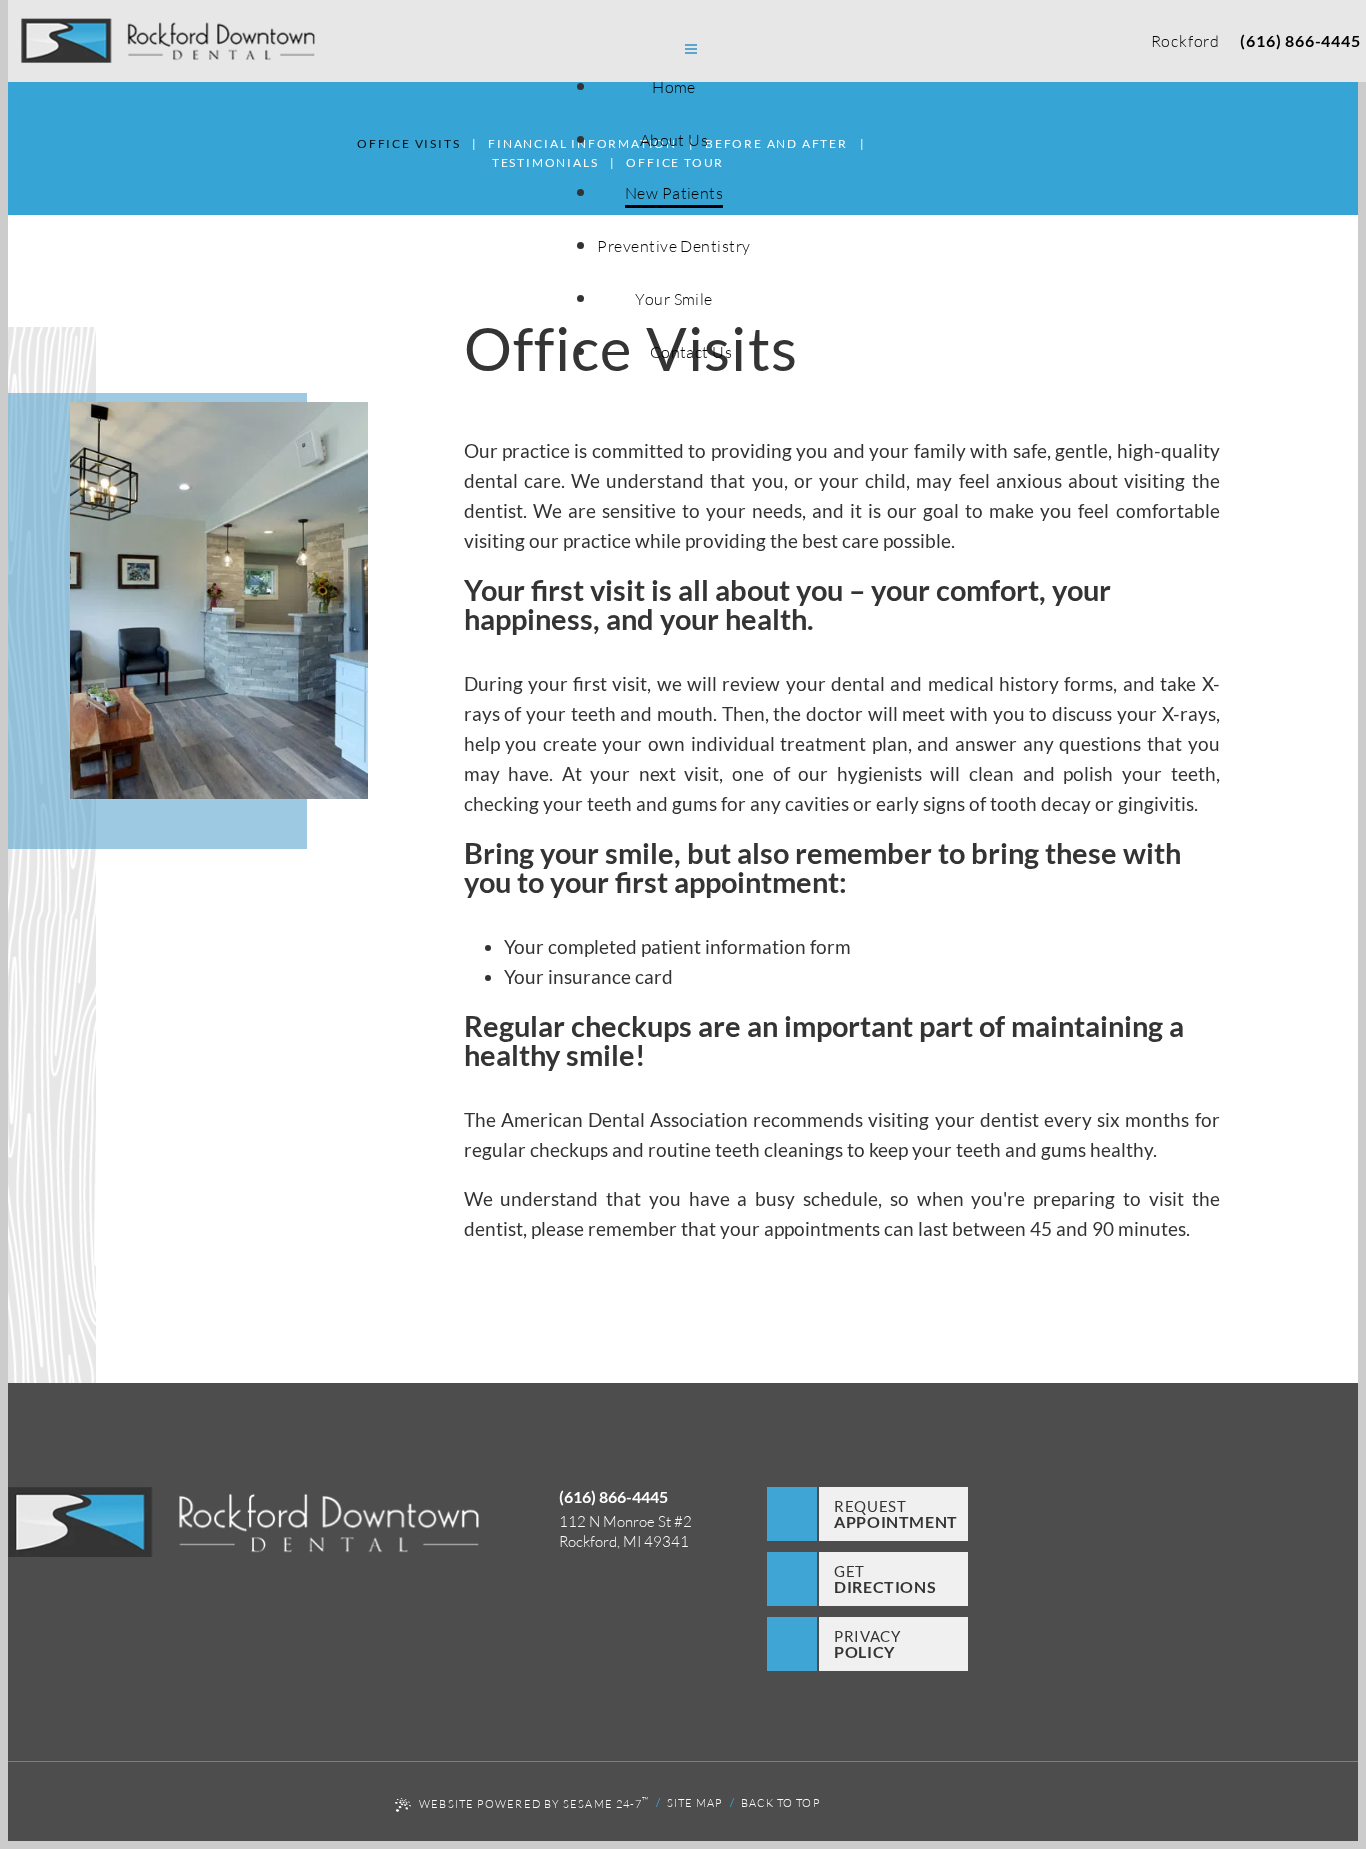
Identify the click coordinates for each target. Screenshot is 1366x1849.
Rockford (1185, 41)
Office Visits (408, 143)
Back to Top (781, 1803)
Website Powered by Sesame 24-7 (534, 1802)
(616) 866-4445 (1300, 40)
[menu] (691, 51)
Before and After (776, 143)
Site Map (695, 1803)
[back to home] (243, 1524)
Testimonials (545, 162)
